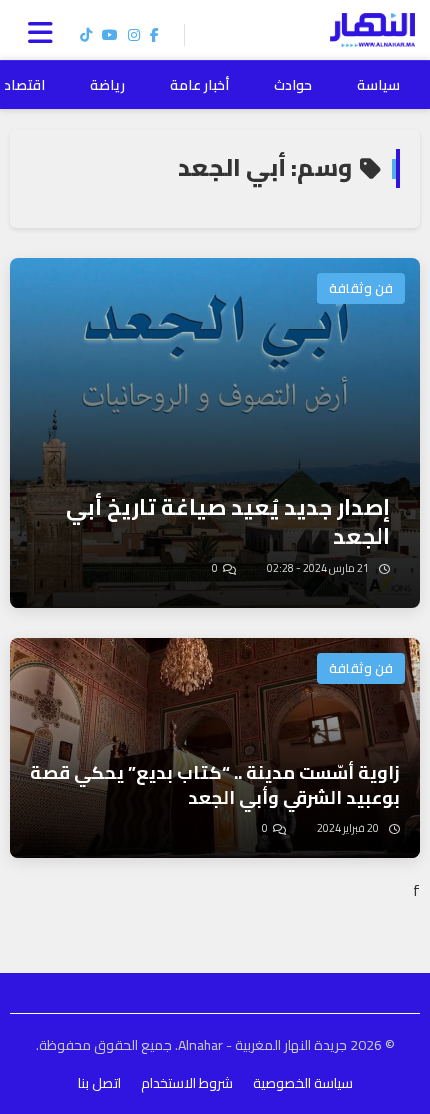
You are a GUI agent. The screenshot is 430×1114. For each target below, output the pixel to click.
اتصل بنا (99, 1083)
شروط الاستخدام (187, 1083)
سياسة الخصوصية (303, 1083)
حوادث (293, 85)
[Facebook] (154, 35)
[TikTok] (86, 35)
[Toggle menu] (45, 30)
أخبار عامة (199, 85)
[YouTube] (110, 35)
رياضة (107, 85)
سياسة (378, 85)
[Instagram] (134, 35)
